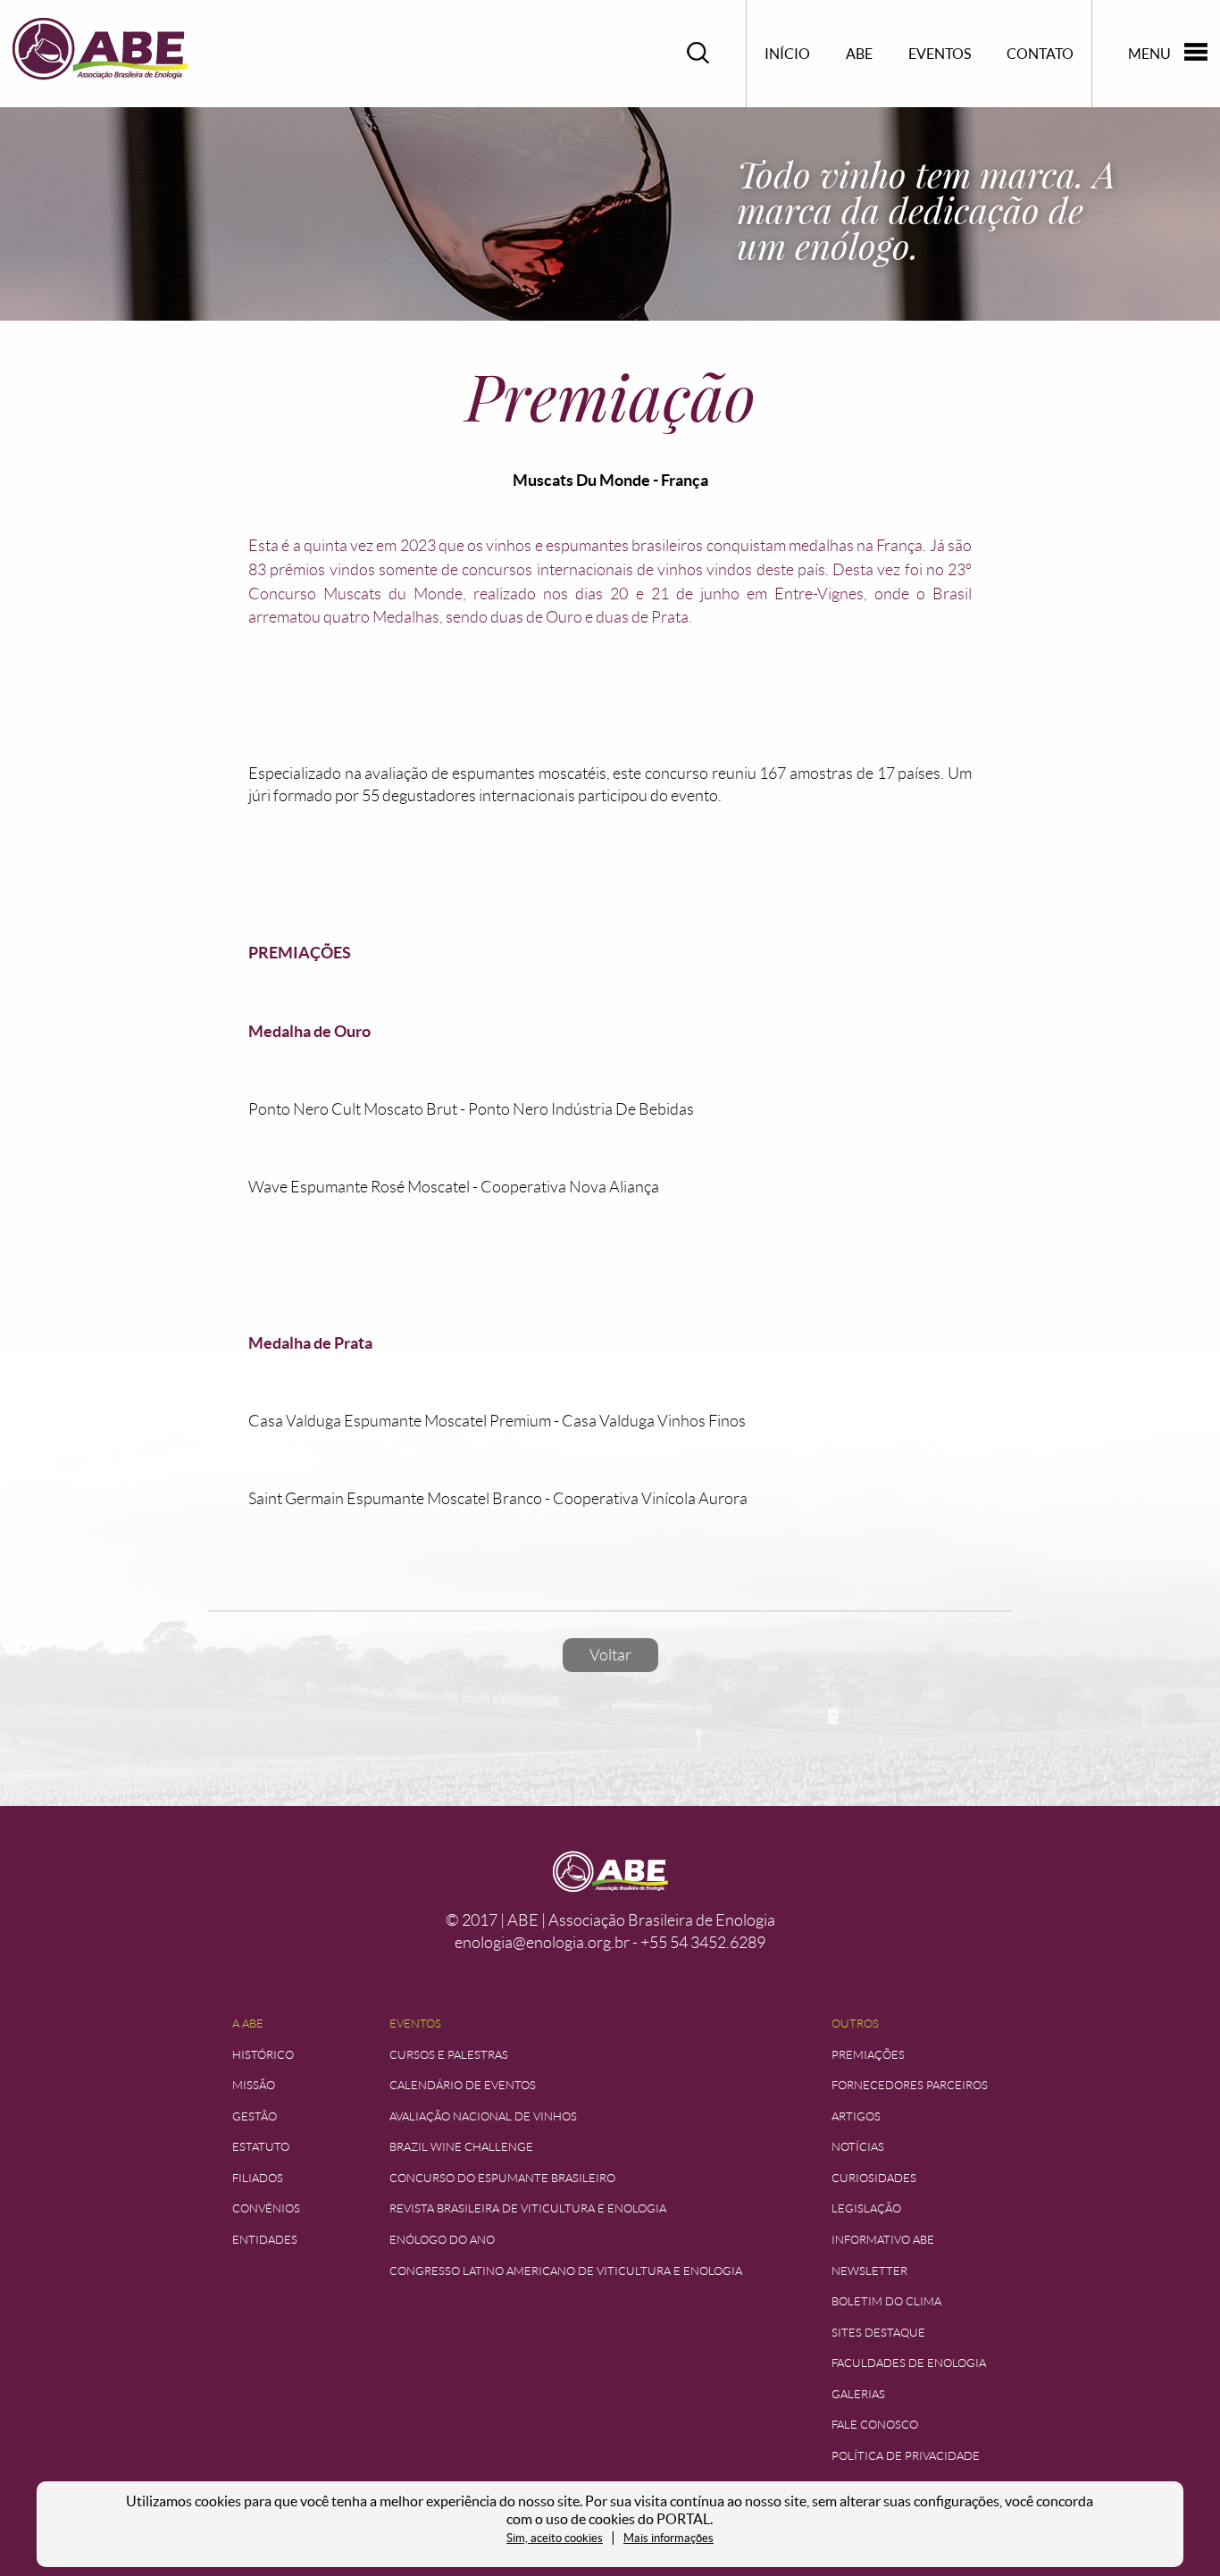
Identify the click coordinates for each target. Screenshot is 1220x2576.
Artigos (856, 2116)
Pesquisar (698, 53)
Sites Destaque (878, 2333)
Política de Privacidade (906, 2456)
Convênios (266, 2208)
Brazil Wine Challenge (461, 2147)
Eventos (940, 54)
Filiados (258, 2178)
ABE (859, 54)
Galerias (858, 2394)
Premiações (868, 2055)
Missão (254, 2085)
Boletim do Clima (886, 2301)
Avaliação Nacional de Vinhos (483, 2116)
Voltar (610, 1655)
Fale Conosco (875, 2425)
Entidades (265, 2240)
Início (787, 54)
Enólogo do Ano (442, 2240)
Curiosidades (874, 2178)
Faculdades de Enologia (909, 2363)
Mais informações (668, 2538)
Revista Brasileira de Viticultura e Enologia (528, 2208)
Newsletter (869, 2271)
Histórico (263, 2055)
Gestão (255, 2116)
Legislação (866, 2208)
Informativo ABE (883, 2240)
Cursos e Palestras (449, 2055)
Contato (1040, 54)
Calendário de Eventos (463, 2085)
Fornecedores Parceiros (910, 2085)
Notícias (858, 2147)
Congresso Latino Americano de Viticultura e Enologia (566, 2271)
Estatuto (261, 2147)
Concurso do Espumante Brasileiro (502, 2178)
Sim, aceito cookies (555, 2538)
